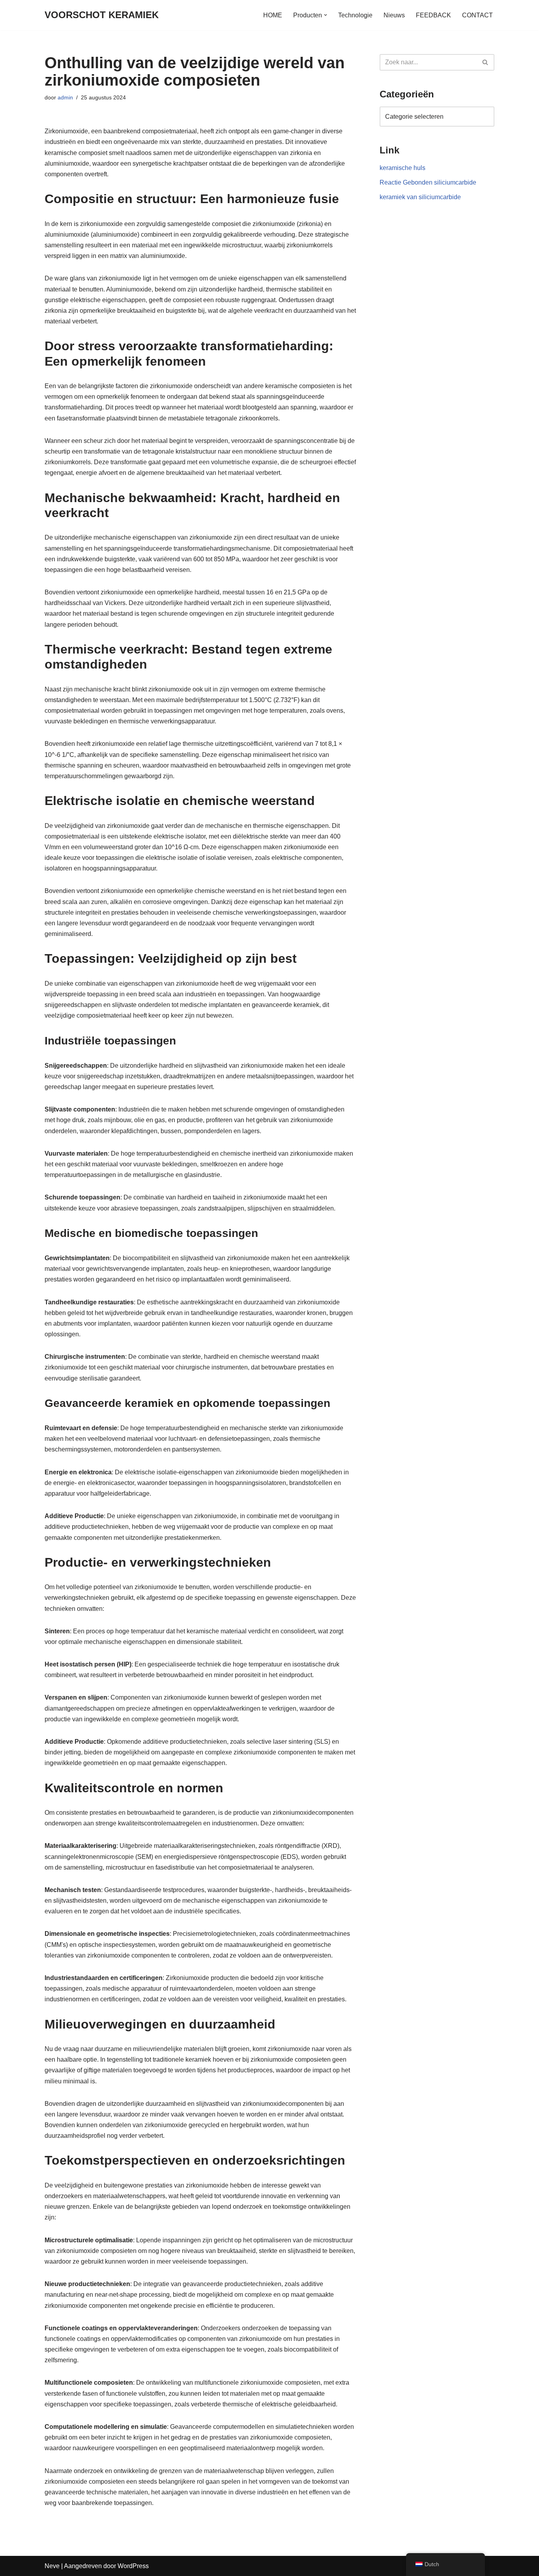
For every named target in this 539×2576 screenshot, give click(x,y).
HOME (273, 15)
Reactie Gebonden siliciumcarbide (428, 182)
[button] (326, 15)
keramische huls (402, 168)
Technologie (355, 15)
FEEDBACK (433, 15)
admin (65, 97)
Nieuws (394, 15)
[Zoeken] (486, 62)
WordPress (133, 2566)
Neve (52, 2566)
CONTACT (477, 15)
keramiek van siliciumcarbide (420, 197)
